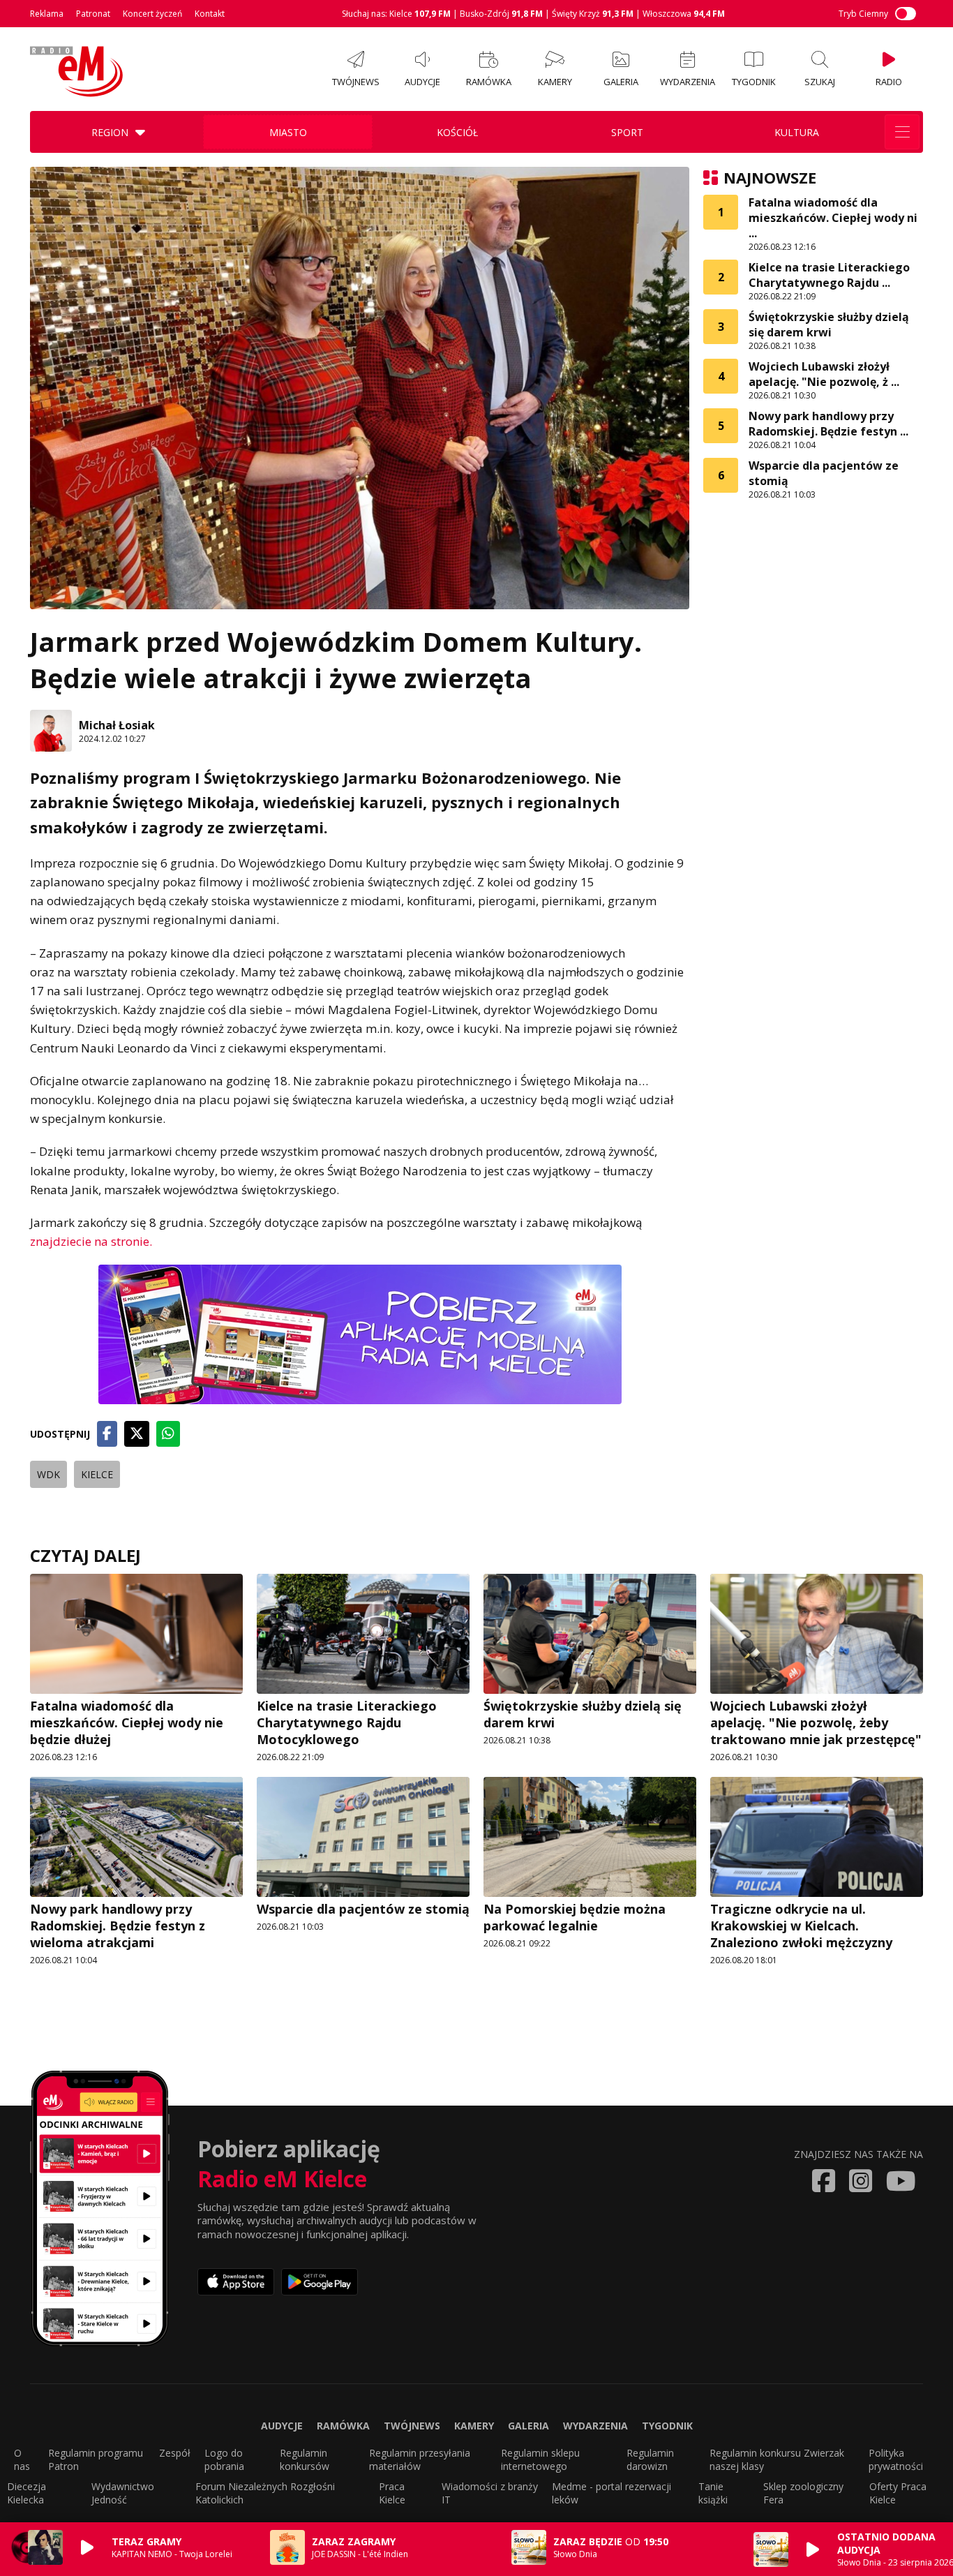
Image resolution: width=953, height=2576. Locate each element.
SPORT (627, 132)
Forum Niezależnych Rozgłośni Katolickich (265, 2493)
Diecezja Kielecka (27, 2493)
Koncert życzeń (152, 14)
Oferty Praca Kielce (898, 2493)
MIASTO (288, 132)
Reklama (47, 14)
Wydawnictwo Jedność (123, 2493)
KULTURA (797, 132)
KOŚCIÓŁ (457, 132)
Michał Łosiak (117, 725)
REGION (110, 132)
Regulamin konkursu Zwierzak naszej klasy (777, 2459)
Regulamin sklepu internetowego (540, 2459)
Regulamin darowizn (650, 2459)
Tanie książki (713, 2493)
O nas (22, 2459)
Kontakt (210, 14)
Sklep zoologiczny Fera (803, 2493)
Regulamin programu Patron (96, 2459)
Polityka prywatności (896, 2459)
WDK (48, 1474)
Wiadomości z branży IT (490, 2493)
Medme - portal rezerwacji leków (611, 2493)
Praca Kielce (392, 2493)
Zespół (175, 2453)
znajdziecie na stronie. (91, 1241)
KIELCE (97, 1474)
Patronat (93, 14)
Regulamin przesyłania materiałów (420, 2459)
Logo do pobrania (224, 2459)
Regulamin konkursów (305, 2459)
